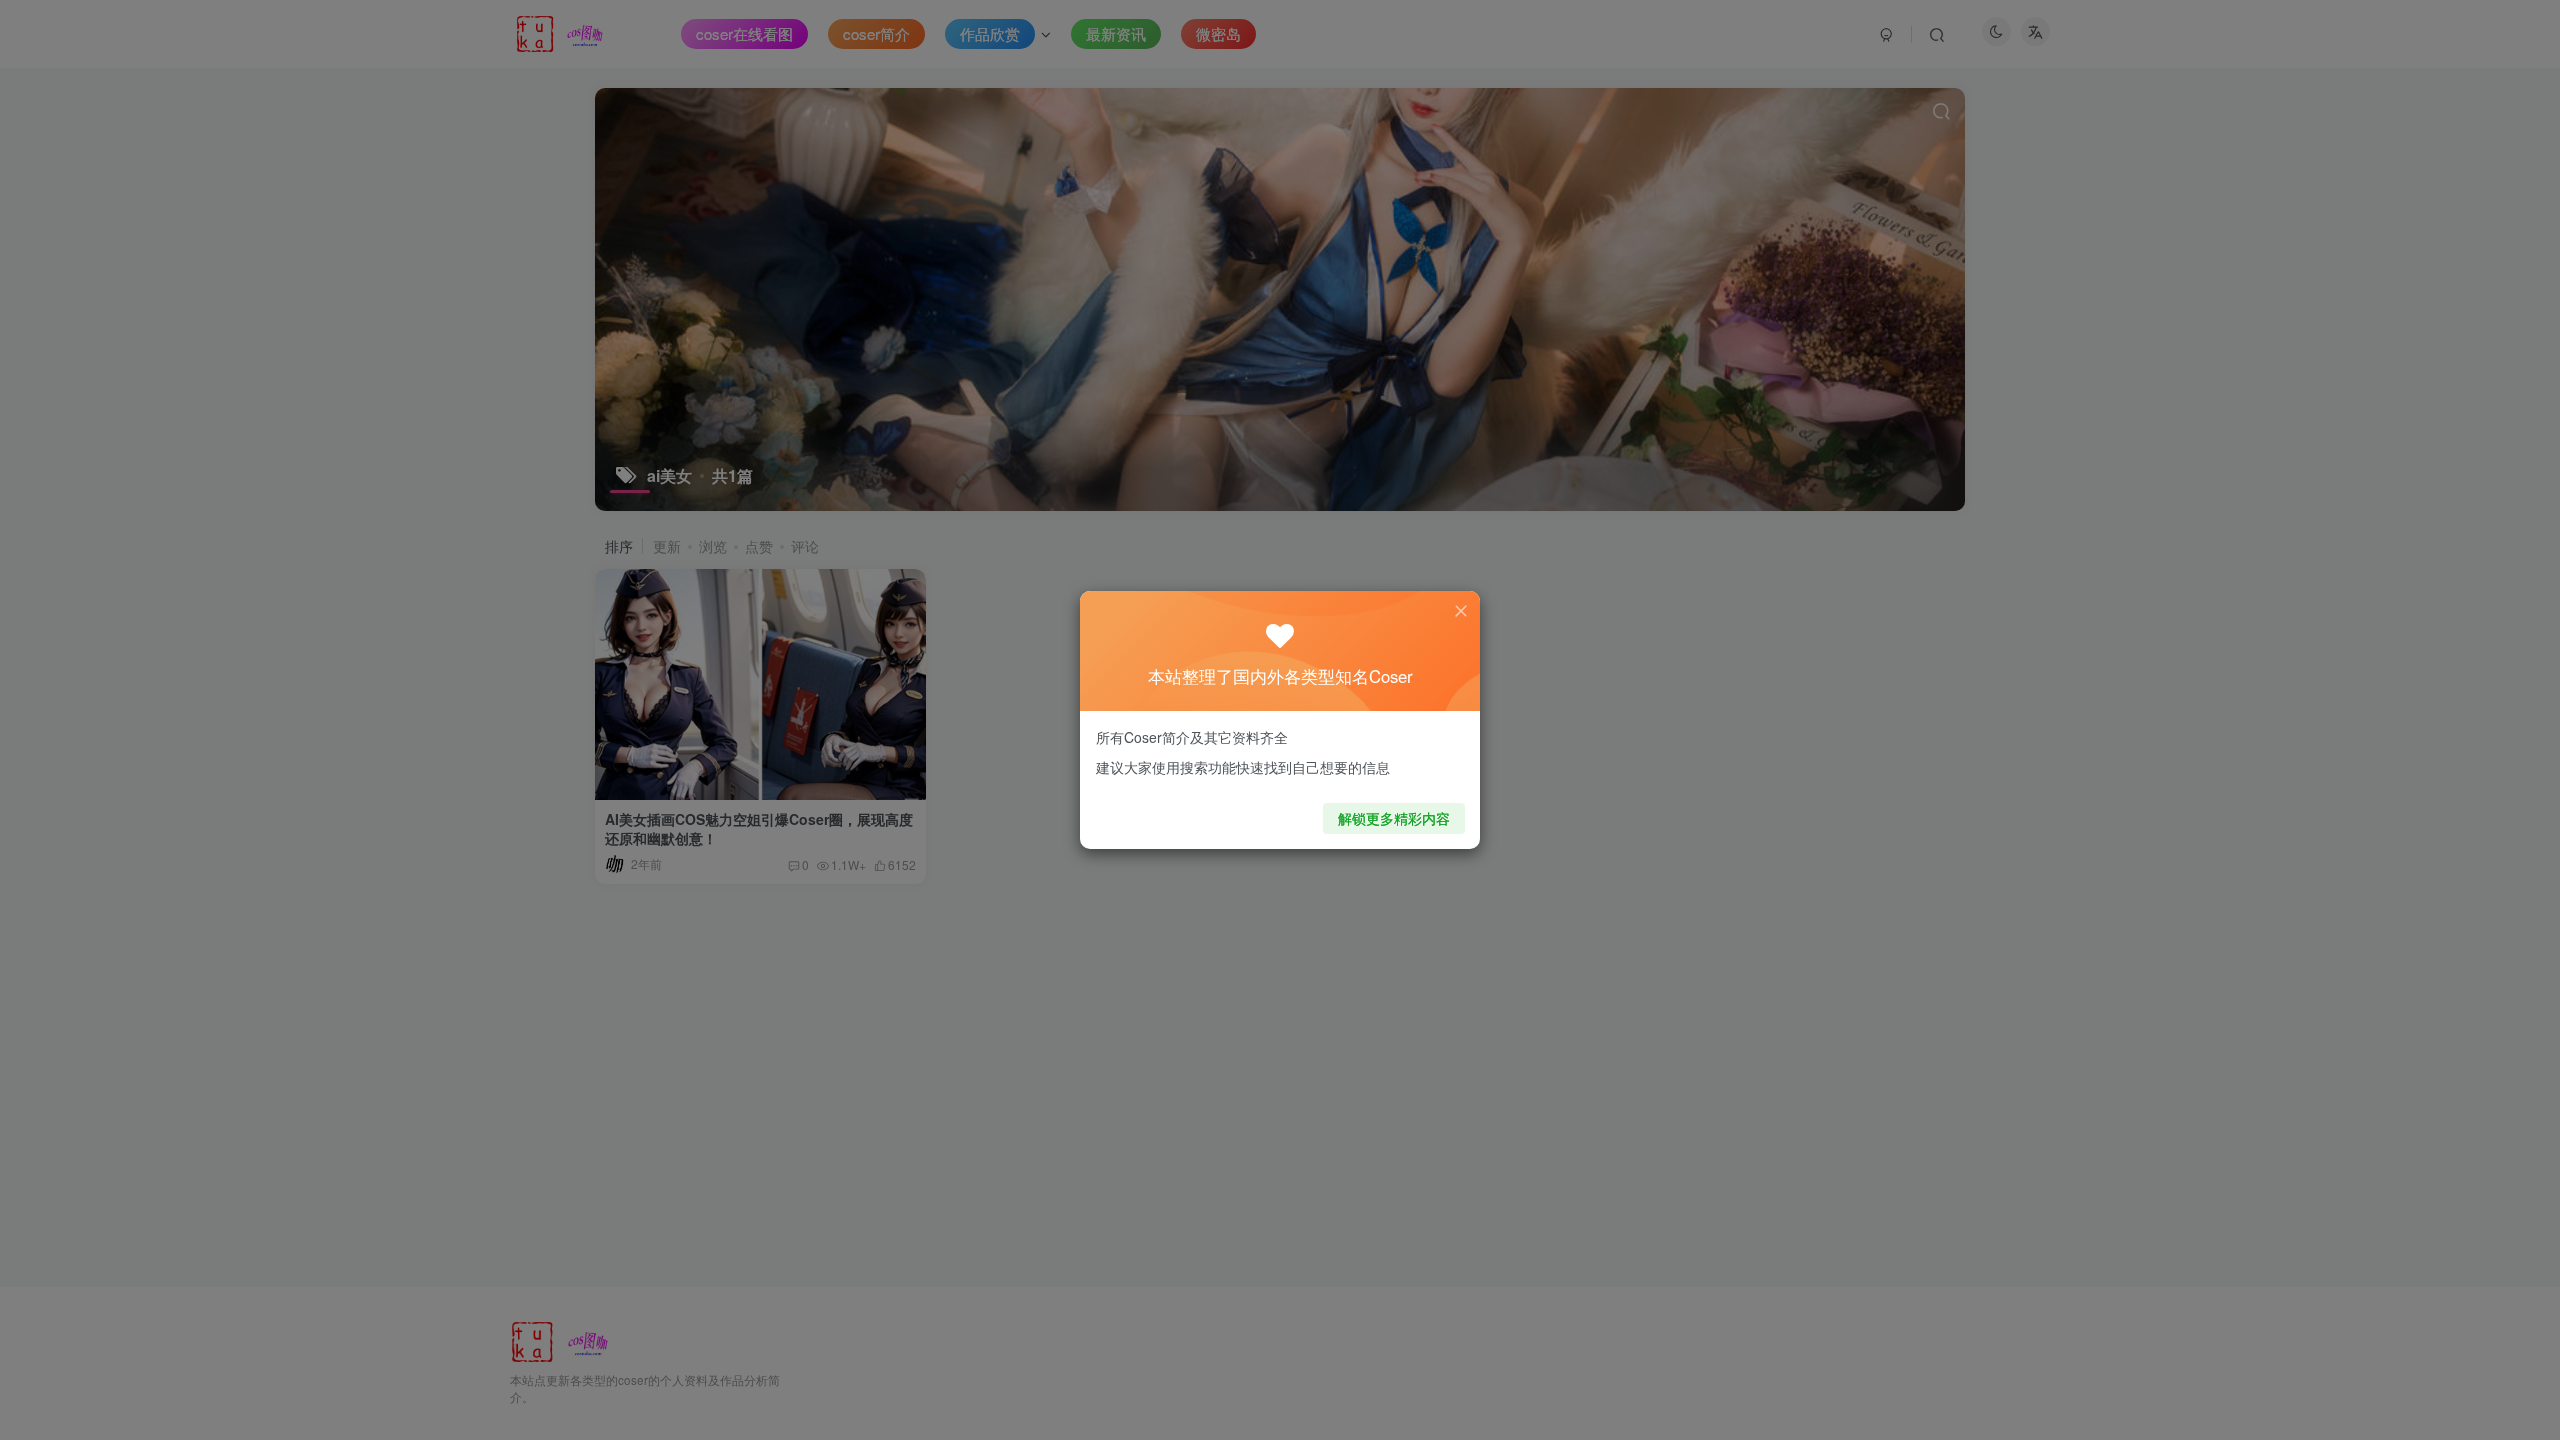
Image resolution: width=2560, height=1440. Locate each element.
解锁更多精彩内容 (1394, 818)
